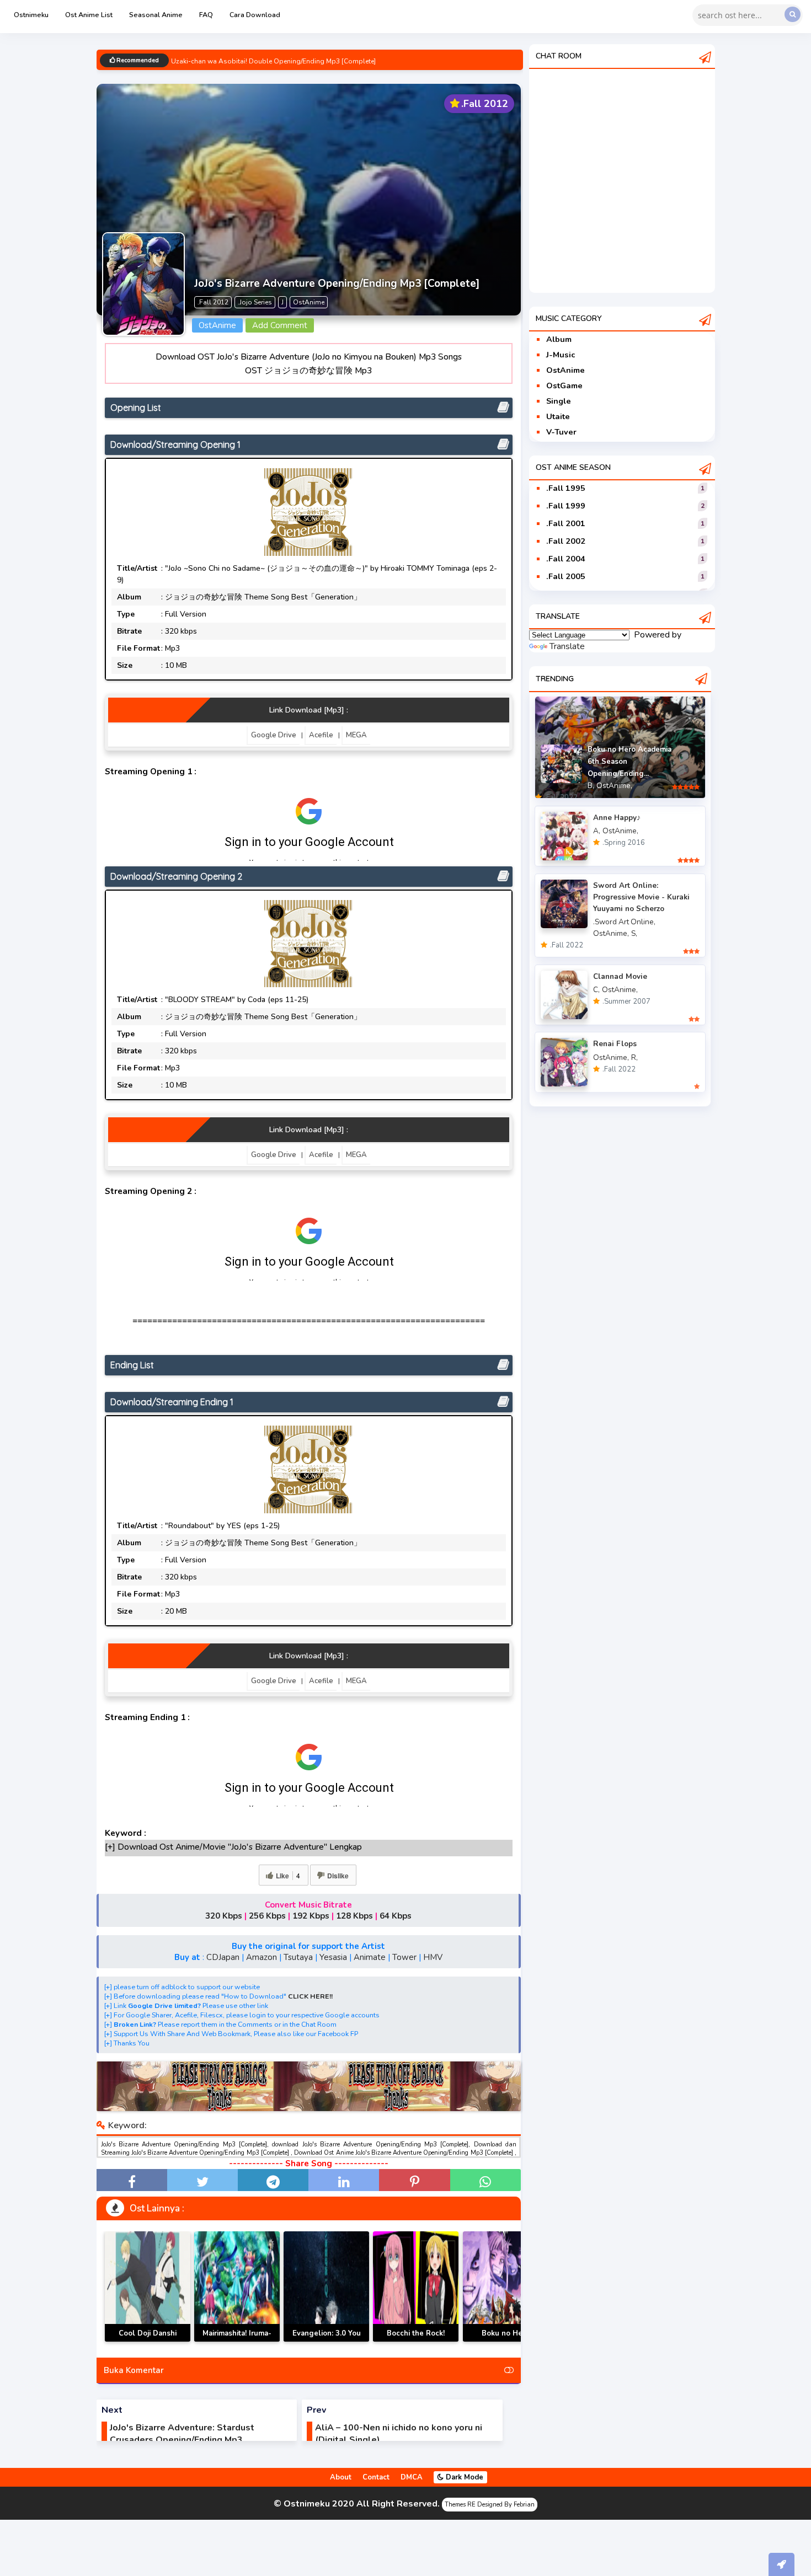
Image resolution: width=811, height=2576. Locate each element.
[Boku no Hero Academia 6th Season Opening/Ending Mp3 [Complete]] (506, 2286)
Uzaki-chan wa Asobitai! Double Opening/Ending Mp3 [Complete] (273, 61)
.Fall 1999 (566, 506)
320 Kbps (224, 1916)
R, (634, 1057)
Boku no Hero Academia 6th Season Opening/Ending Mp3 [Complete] (506, 2341)
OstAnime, (614, 786)
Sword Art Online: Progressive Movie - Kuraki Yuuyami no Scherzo (641, 897)
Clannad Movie (620, 976)
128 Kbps (354, 1916)
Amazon (262, 1957)
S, (634, 933)
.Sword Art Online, (624, 922)
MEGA (356, 735)
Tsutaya (298, 1957)
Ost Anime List (89, 15)
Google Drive (274, 735)
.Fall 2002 (566, 541)
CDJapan (223, 1957)
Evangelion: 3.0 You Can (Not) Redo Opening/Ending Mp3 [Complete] (326, 2341)
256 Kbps (267, 1916)
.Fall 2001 (566, 523)
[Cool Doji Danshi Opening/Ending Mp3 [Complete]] (148, 2286)
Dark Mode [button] (463, 2477)
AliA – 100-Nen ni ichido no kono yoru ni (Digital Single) (399, 2434)
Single (559, 401)
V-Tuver (561, 432)
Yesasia (333, 1957)
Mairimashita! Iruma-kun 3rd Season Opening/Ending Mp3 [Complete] (237, 2341)
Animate (370, 1957)
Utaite (558, 416)
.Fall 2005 (566, 576)
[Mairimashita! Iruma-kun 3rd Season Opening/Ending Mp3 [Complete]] (237, 2286)
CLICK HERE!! (310, 1996)
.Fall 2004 (566, 559)
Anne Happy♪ (617, 818)
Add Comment (280, 325)
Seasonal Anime (156, 15)
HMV (433, 1957)
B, (591, 786)
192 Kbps (311, 1916)
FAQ (206, 15)
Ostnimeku (31, 15)
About (341, 2477)
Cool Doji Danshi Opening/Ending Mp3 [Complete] (148, 2341)
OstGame (564, 385)
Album (559, 339)
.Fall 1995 (566, 488)
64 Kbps (396, 1916)
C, (596, 990)
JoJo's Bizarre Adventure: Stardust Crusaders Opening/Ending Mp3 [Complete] (182, 2440)
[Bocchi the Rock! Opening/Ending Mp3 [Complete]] (416, 2286)
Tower (404, 1957)
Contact (376, 2477)
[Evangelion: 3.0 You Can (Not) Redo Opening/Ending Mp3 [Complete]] (326, 2286)
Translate (567, 646)
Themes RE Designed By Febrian (490, 2505)
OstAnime (565, 370)
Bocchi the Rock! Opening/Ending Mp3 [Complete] (416, 2341)
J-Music (561, 355)
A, (597, 831)
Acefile (321, 735)
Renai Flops (615, 1044)
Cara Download (255, 15)
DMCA (412, 2477)
